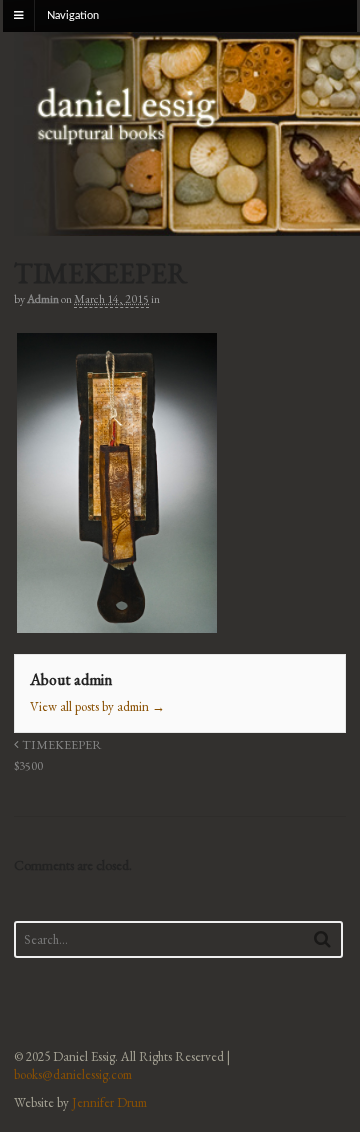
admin (43, 299)
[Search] (322, 938)
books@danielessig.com (73, 1074)
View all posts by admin (97, 706)
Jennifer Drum (109, 1102)
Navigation (73, 15)
